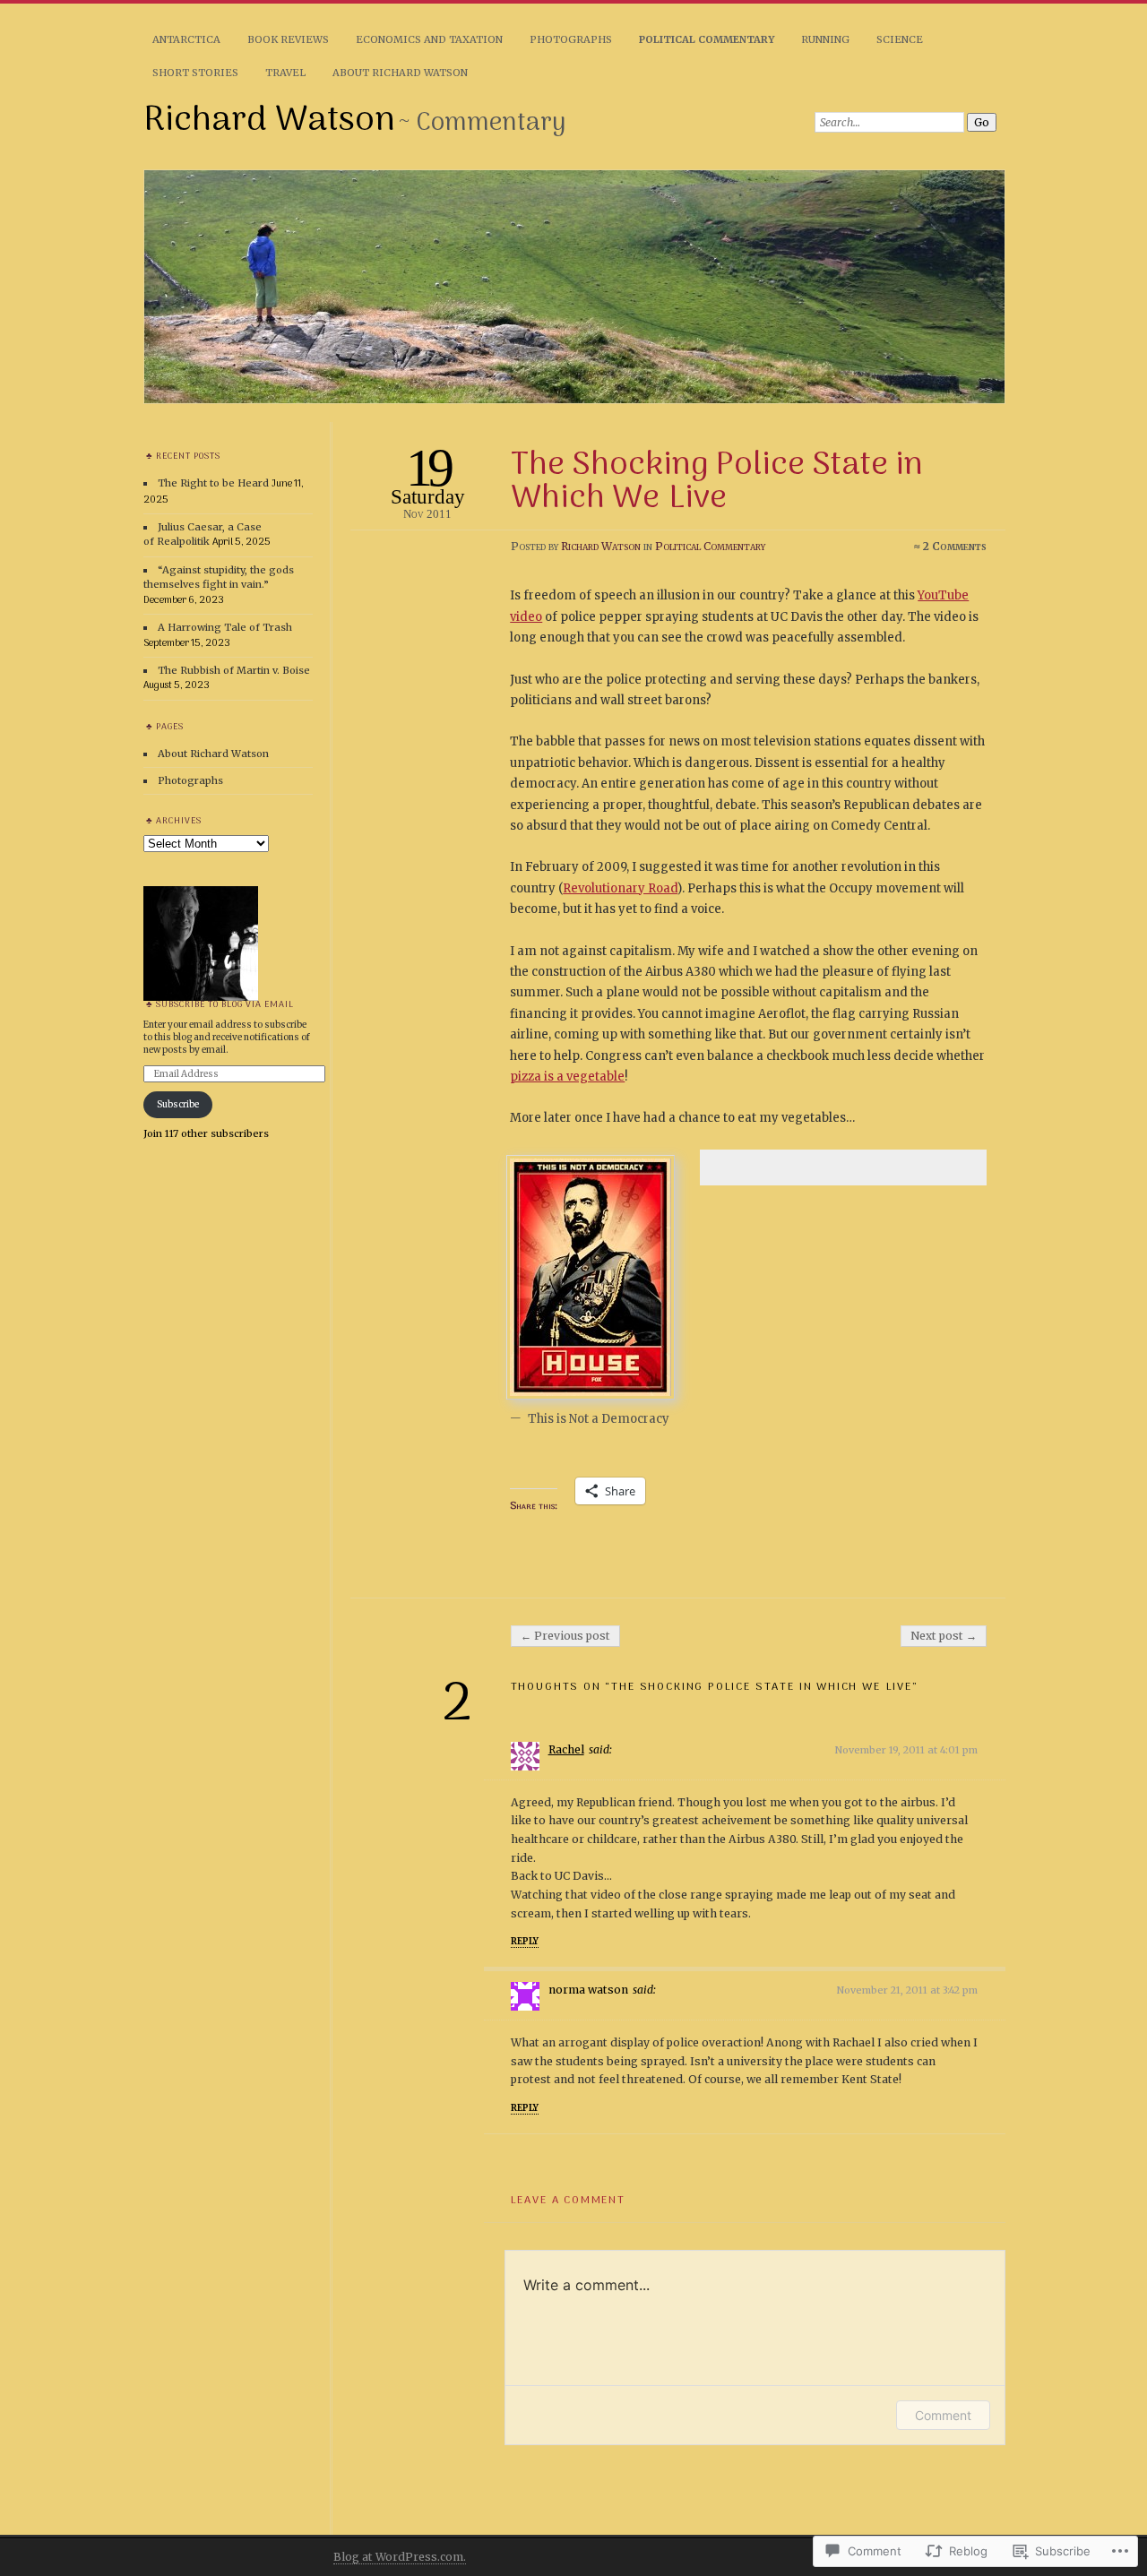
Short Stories (195, 73)
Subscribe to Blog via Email (225, 1005)
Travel (285, 73)
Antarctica (186, 39)
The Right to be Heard (213, 483)
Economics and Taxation (429, 39)
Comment (943, 2415)
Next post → (944, 1636)
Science (900, 39)
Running (825, 39)
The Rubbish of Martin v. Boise (234, 670)
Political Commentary (707, 39)
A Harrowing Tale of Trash (225, 627)
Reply (525, 1941)
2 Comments (955, 546)
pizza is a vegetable (567, 1077)
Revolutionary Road (620, 888)
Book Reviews (288, 39)
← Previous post (565, 1636)
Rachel (566, 1749)
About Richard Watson (400, 73)
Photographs (571, 39)
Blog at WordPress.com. (400, 2557)
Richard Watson (269, 121)
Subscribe (178, 1104)
